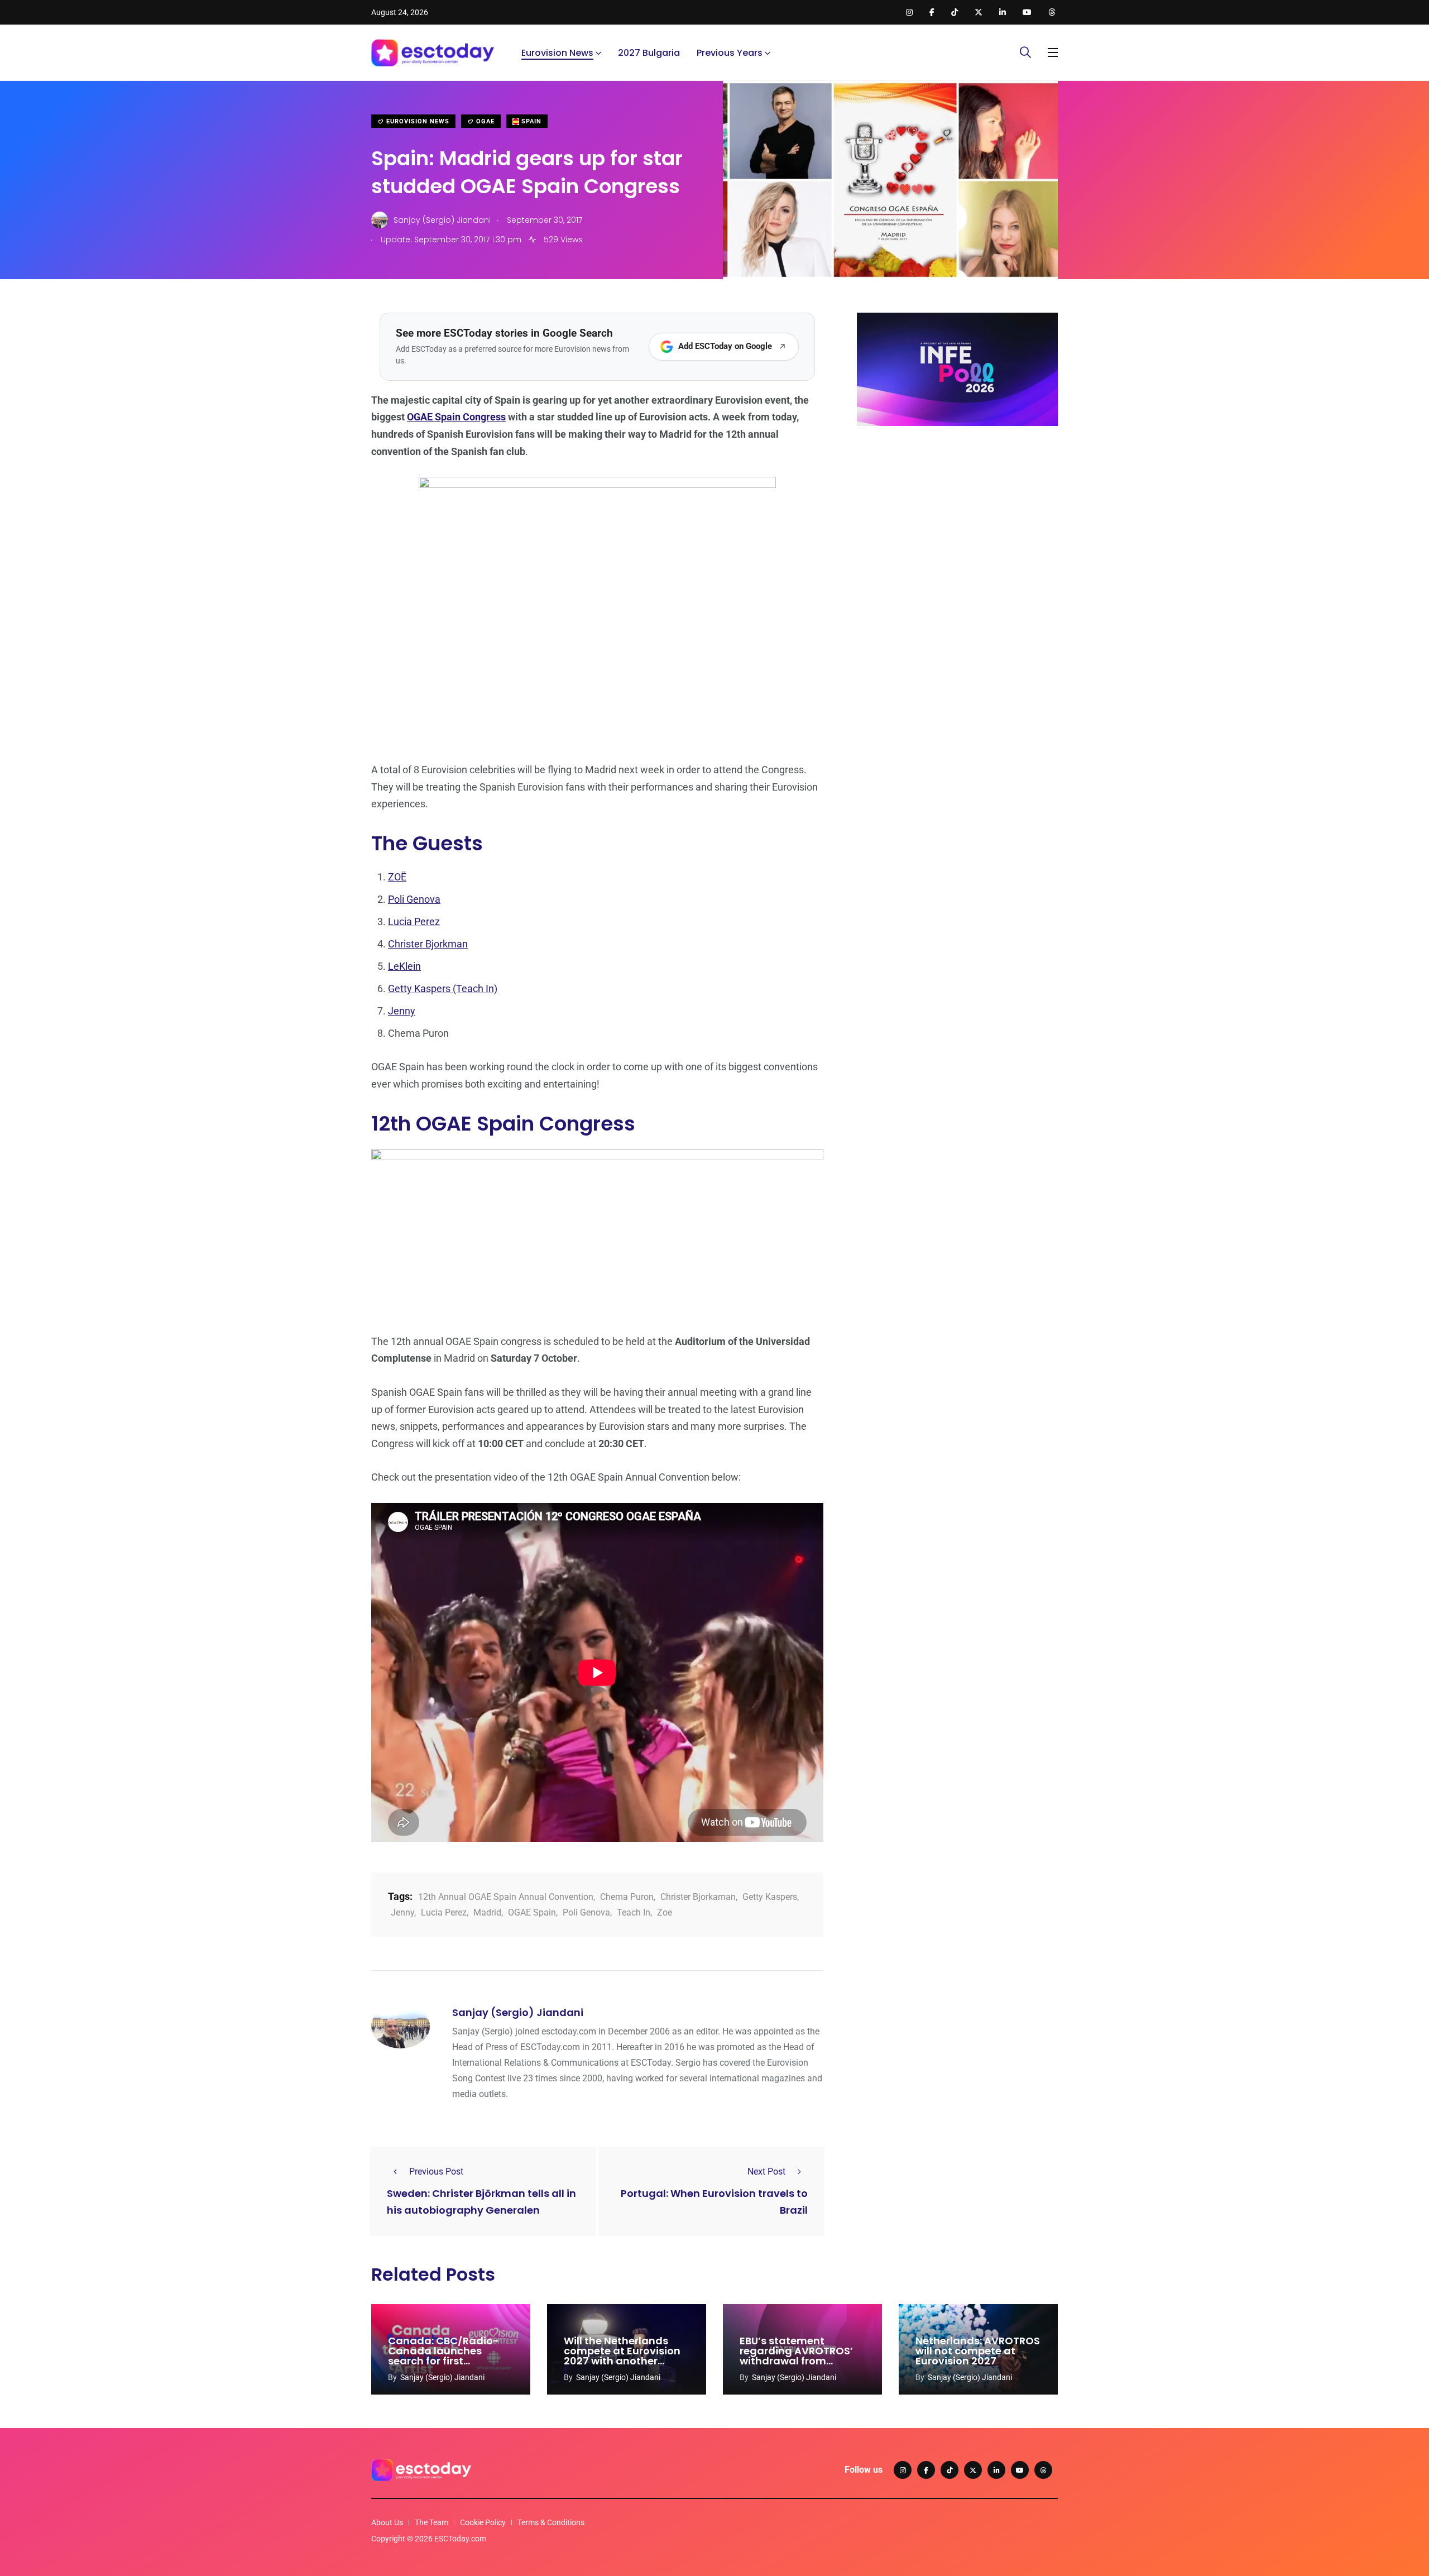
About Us (387, 2522)
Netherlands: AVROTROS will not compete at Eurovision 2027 (978, 2351)
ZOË (397, 877)
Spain (530, 121)
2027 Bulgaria (649, 53)
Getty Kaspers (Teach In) (443, 988)
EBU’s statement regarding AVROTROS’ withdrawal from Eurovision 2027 (796, 2356)
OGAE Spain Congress (456, 417)
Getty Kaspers (770, 1897)
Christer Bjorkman (428, 944)
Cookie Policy (483, 2522)
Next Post (766, 2172)
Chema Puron (627, 1897)
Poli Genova (414, 899)
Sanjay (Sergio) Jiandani (518, 2012)
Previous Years (730, 53)
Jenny (402, 1011)
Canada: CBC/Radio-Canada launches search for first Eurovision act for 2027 (447, 2356)
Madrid (487, 1912)
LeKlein (404, 966)
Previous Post (436, 2172)
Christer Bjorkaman (698, 1897)
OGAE (484, 121)
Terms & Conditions (551, 2522)
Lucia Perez (414, 921)
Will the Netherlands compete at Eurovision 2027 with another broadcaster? (622, 2356)
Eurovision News (557, 53)
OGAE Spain (532, 1912)
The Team (431, 2522)
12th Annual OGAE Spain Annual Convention (506, 1897)
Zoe (665, 1912)
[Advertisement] (957, 521)
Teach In (634, 1912)
